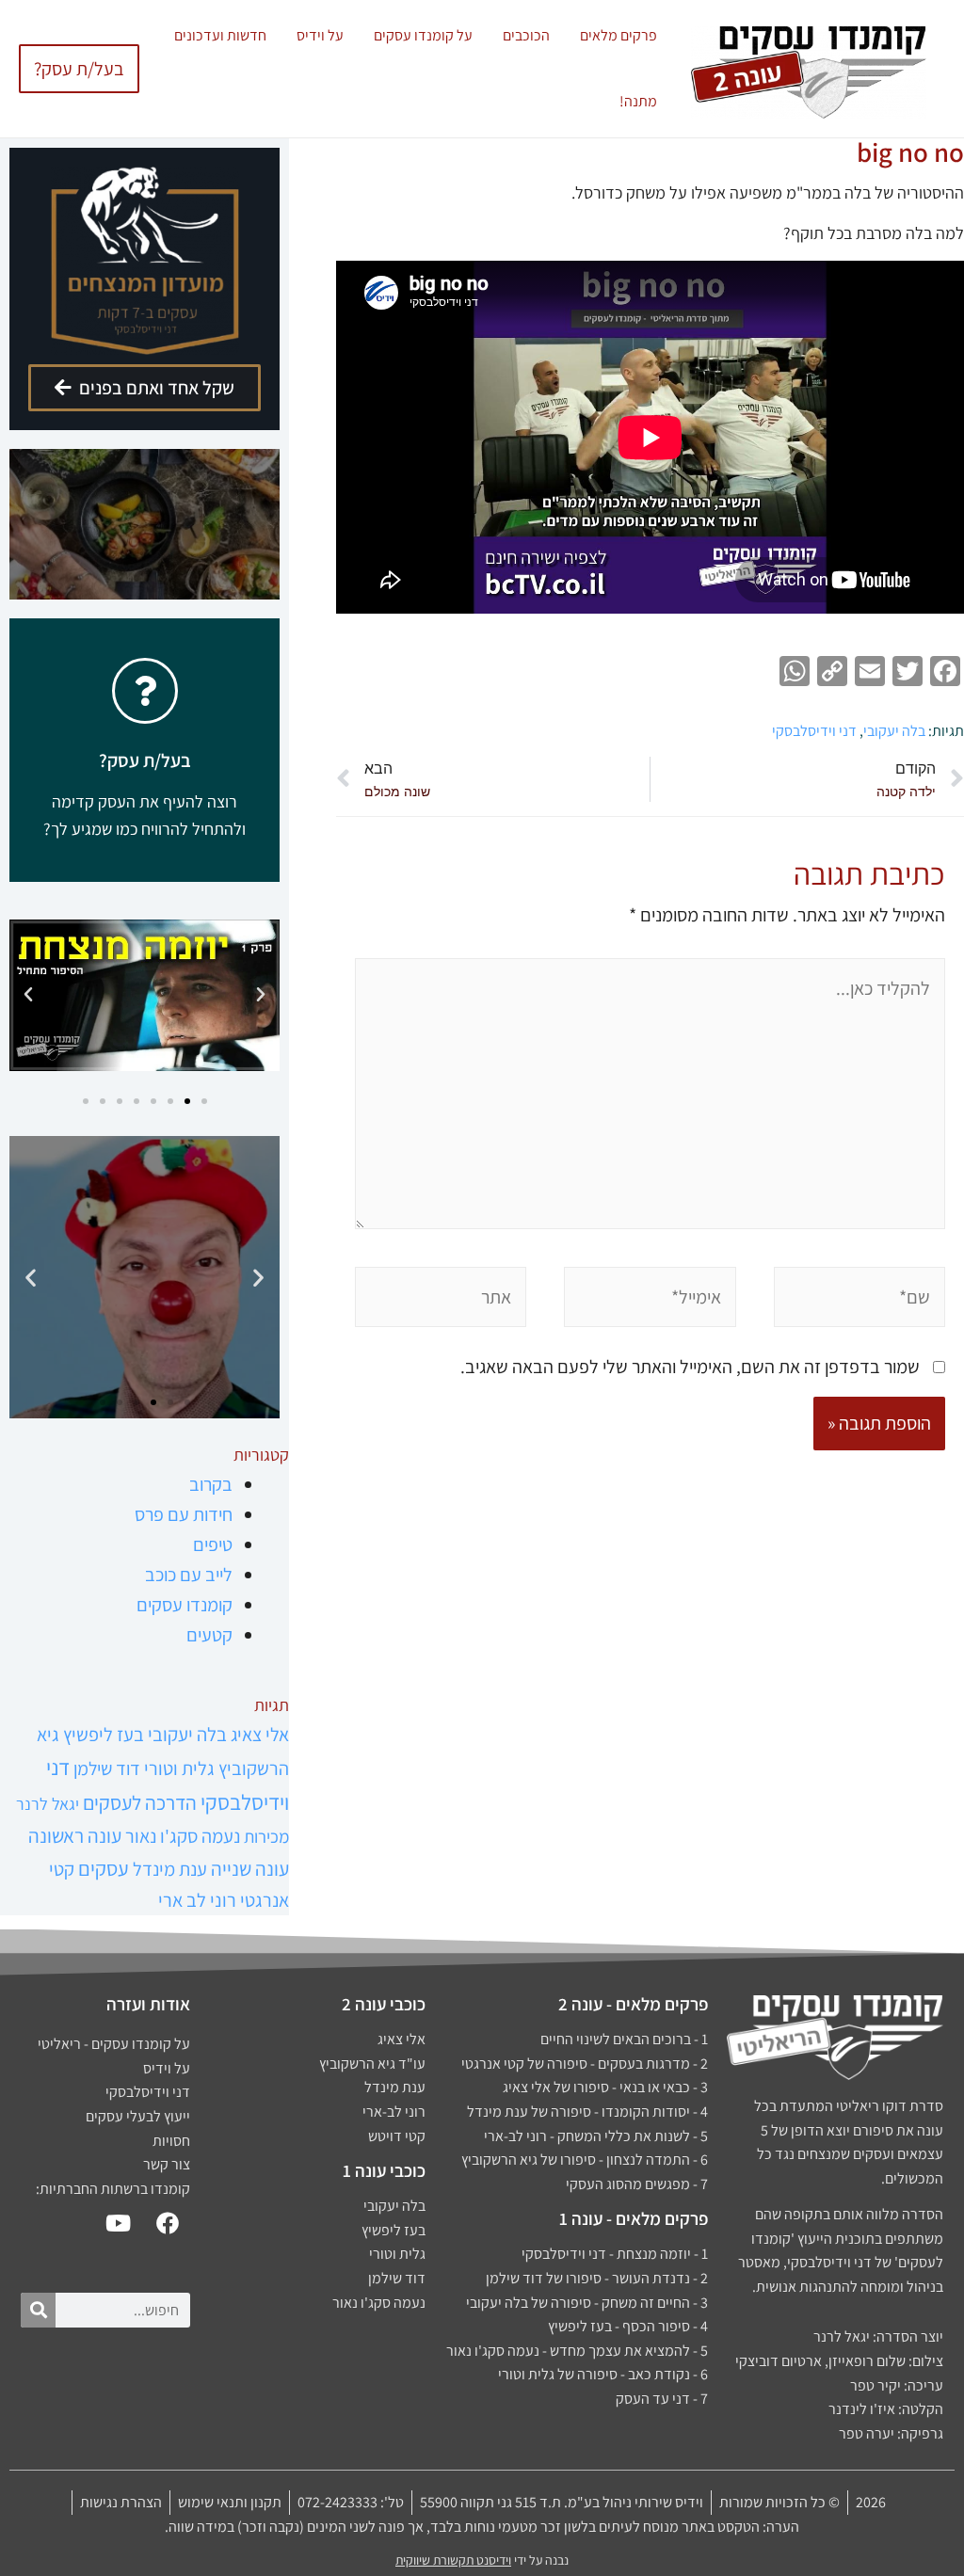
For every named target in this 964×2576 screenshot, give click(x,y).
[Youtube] (118, 2223)
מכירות (266, 1836)
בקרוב (211, 1484)
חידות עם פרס (184, 1514)
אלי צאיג (260, 1734)
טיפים (213, 1544)
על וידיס (320, 35)
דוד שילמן (107, 1768)
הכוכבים (526, 35)
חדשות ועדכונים (220, 35)
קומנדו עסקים (185, 1605)
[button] (261, 995)
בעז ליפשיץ (104, 1734)
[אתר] (441, 1300)
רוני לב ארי (197, 1900)
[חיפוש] (38, 2310)
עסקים (104, 1868)
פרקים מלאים (619, 35)
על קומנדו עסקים (423, 35)
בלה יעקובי (894, 731)
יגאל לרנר (48, 1804)
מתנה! (638, 101)
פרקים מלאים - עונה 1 (634, 2218)
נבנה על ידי (482, 2560)
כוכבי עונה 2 (384, 2004)
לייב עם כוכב (189, 1575)
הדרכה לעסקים (140, 1802)
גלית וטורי (179, 1768)
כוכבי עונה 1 (384, 2170)
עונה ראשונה (75, 1835)
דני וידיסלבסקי (814, 731)
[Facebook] (168, 2223)
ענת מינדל (170, 1869)
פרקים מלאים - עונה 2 (633, 2004)
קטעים (209, 1635)
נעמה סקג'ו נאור (183, 1836)
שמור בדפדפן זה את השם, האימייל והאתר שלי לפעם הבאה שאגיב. (690, 1367)
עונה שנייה (250, 1868)
